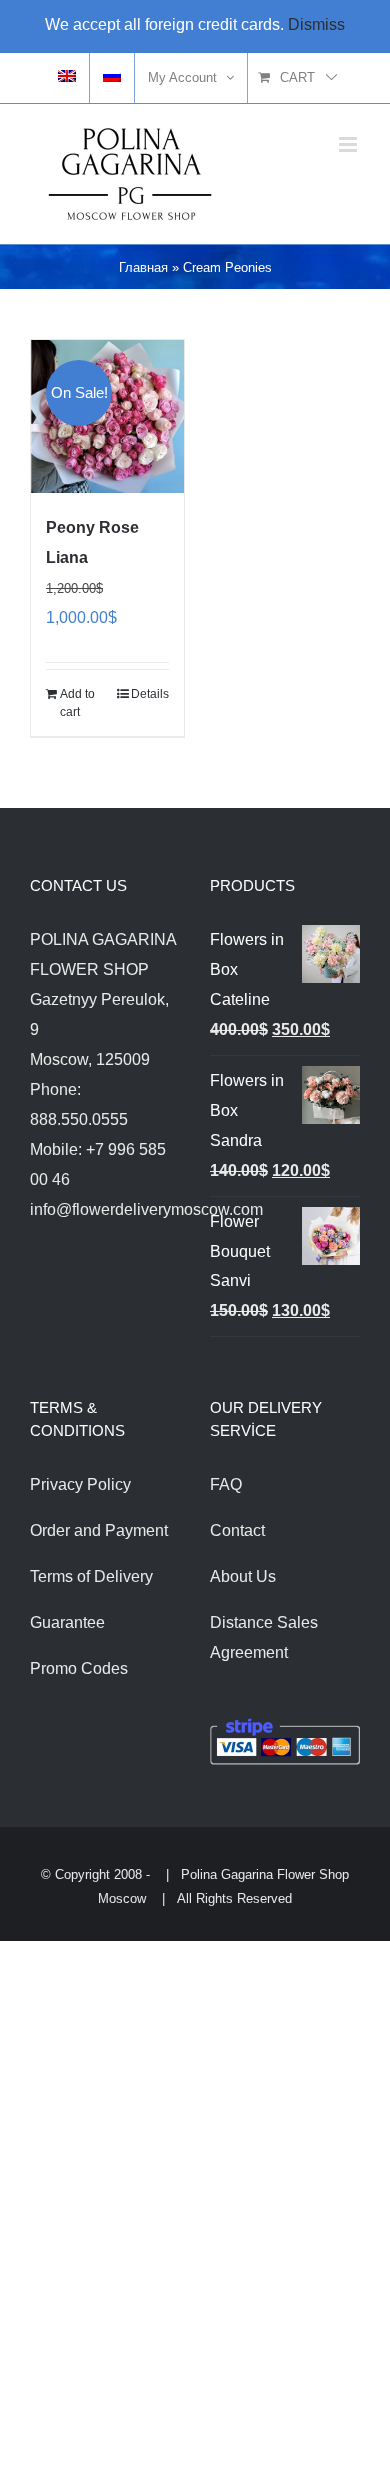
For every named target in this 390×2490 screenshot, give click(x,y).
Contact (237, 1530)
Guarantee (67, 1622)
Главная (143, 267)
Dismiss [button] (316, 24)
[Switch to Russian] (112, 78)
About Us (243, 1576)
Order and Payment (99, 1530)
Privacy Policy (80, 1484)
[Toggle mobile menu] (349, 144)
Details (150, 694)
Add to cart (77, 703)
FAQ (226, 1484)
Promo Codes (79, 1668)
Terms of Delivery (91, 1576)
